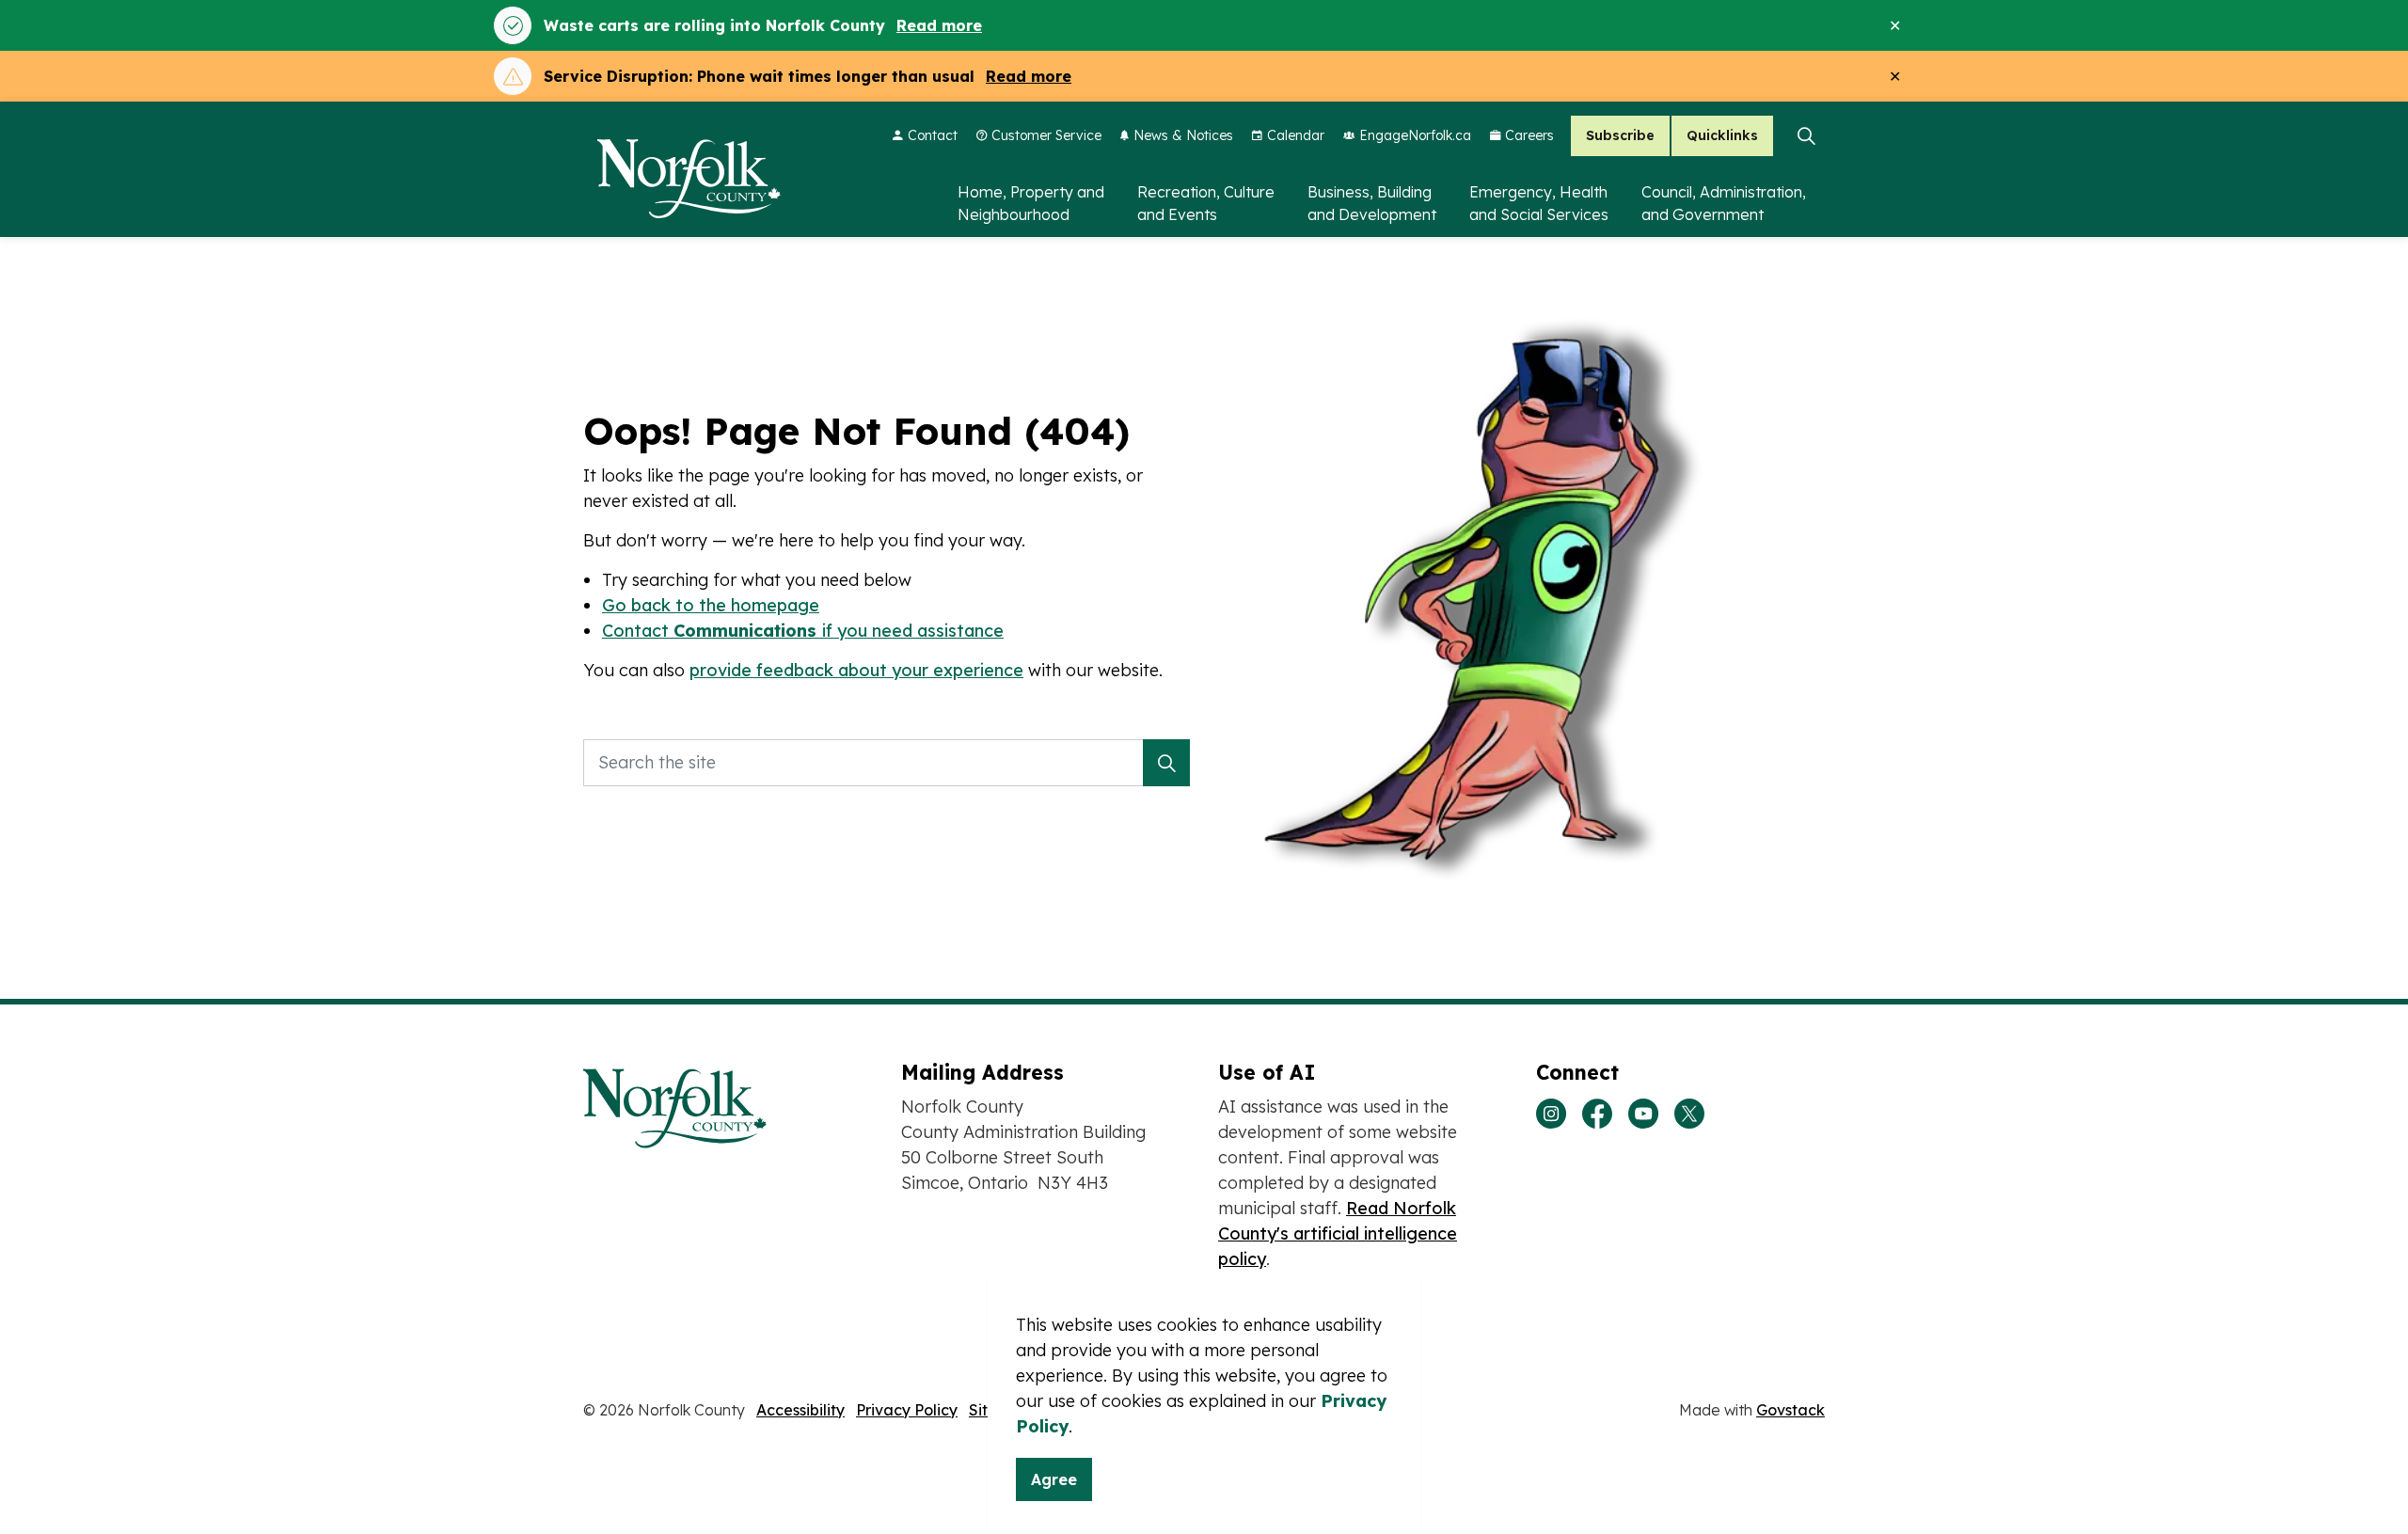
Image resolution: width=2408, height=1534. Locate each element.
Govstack (1790, 1410)
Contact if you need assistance (803, 631)
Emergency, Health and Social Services (1539, 203)
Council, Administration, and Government (1724, 203)
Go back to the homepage (711, 605)
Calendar (1296, 135)
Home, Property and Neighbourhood (1031, 203)
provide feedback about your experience (856, 670)
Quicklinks (1722, 135)
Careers (1529, 135)
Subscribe (1620, 135)
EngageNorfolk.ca (1415, 135)
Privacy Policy (907, 1410)
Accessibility (800, 1410)
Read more (939, 25)
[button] (1166, 763)
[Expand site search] (1806, 135)
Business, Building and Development (1372, 203)
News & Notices (1183, 135)
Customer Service (1046, 135)
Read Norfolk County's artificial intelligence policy (1338, 1234)
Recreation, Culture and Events (1206, 203)
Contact (933, 135)
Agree (1054, 1479)
